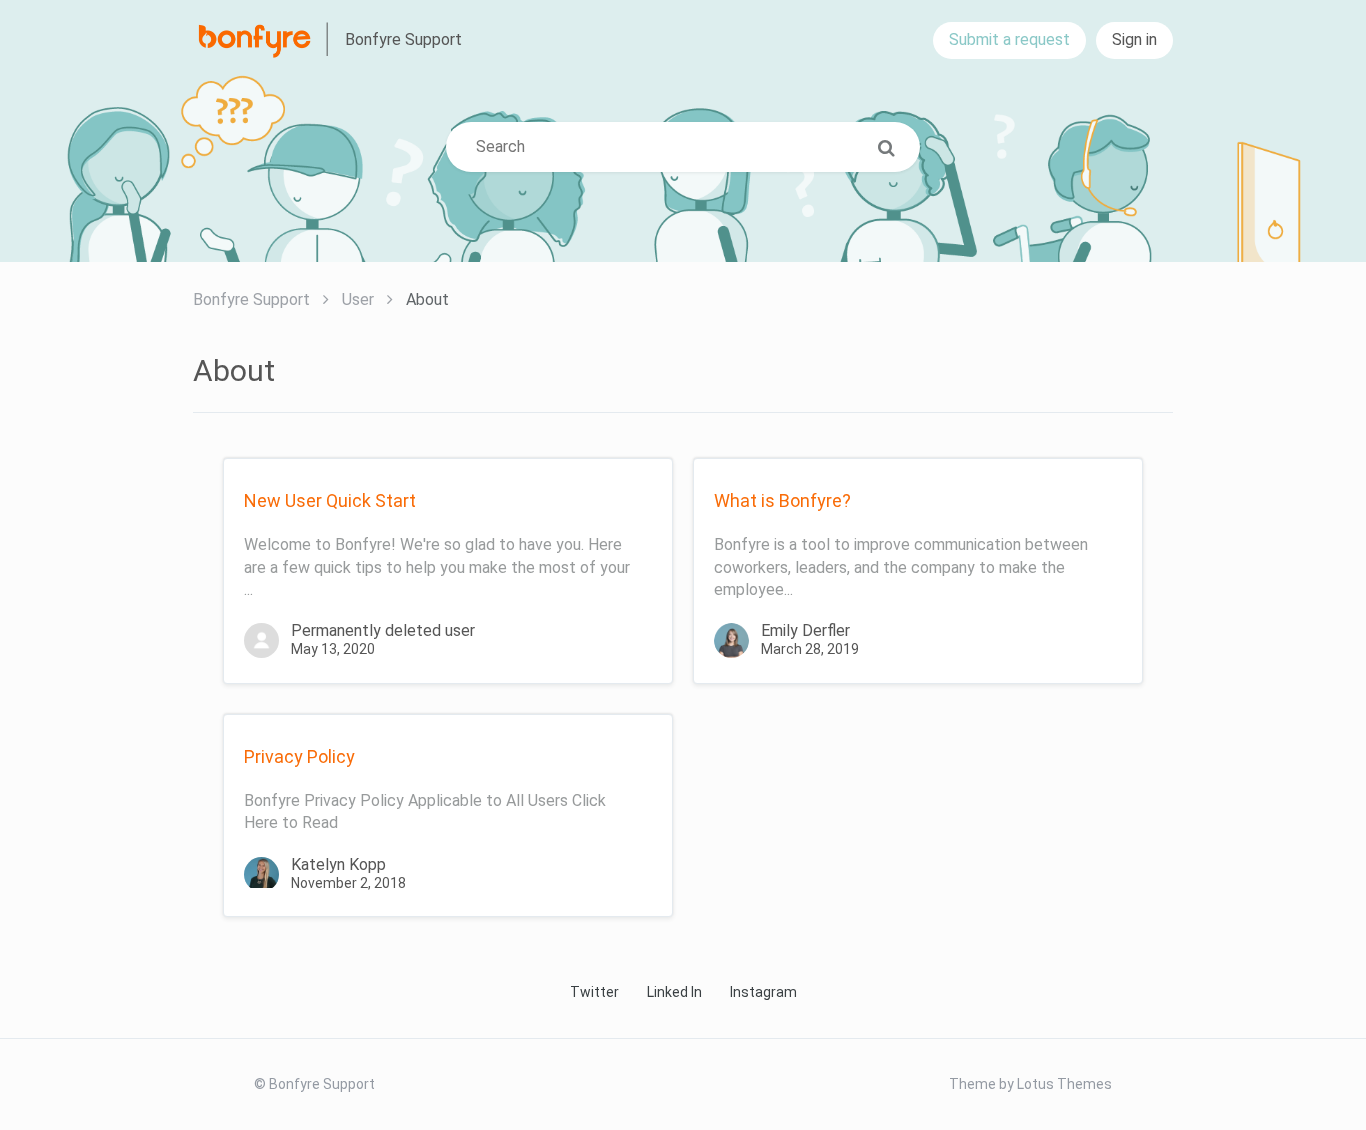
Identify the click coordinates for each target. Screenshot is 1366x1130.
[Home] (266, 40)
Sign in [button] (1134, 39)
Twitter (594, 992)
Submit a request (1009, 39)
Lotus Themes (1064, 1084)
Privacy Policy (299, 756)
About (427, 299)
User (358, 299)
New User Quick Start (330, 500)
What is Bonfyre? (782, 500)
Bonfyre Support (251, 299)
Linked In (674, 992)
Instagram (763, 992)
